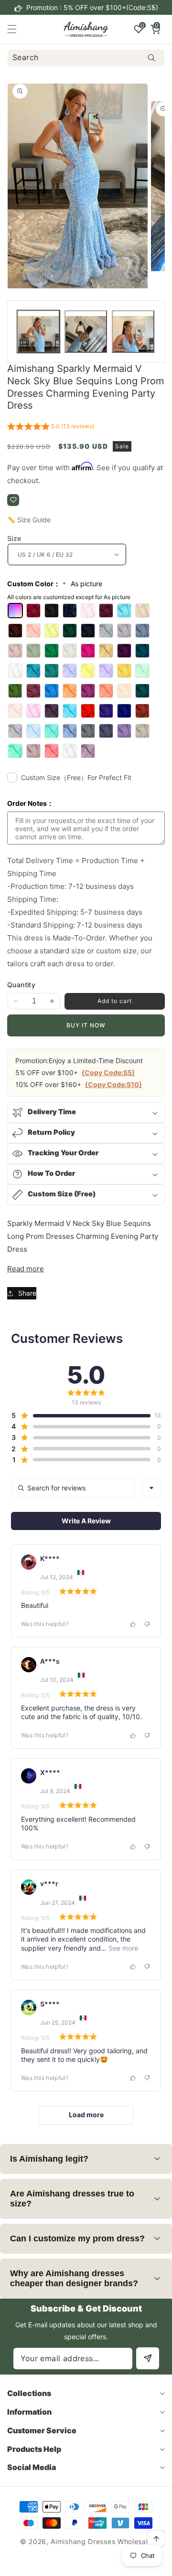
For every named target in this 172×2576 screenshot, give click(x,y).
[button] (153, 8)
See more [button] (122, 1948)
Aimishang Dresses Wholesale (101, 2541)
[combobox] (86, 58)
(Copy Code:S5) (108, 1072)
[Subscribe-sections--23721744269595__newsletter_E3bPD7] (148, 2358)
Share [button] (27, 1293)
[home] (107, 2565)
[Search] (151, 58)
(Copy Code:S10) (113, 1084)
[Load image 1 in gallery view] (38, 332)
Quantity (21, 985)
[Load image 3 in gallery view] (133, 332)
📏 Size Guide (29, 520)
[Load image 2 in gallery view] (86, 332)
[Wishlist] (13, 500)
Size (14, 538)
